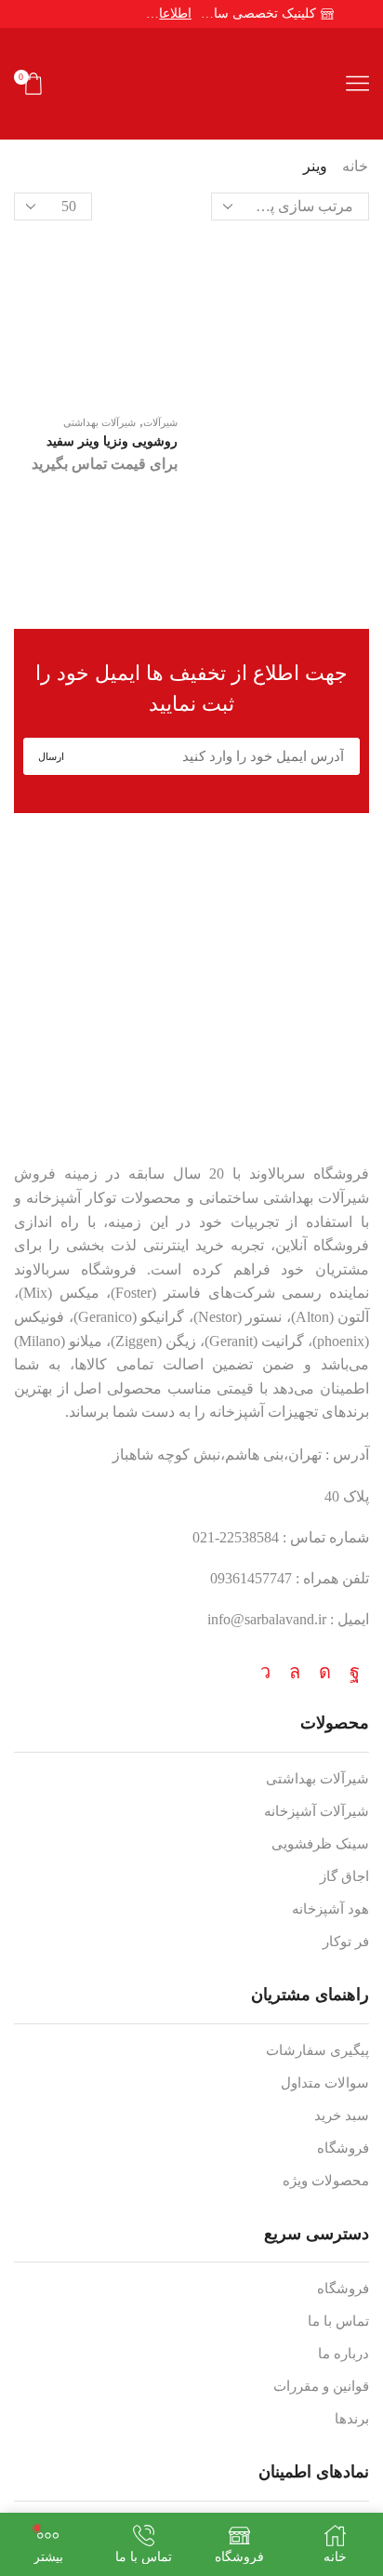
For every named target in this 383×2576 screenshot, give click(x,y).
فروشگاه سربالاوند (309, 1174)
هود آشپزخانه (330, 1909)
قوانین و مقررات (321, 2386)
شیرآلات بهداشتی (99, 422)
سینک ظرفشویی (320, 1844)
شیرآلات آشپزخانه (317, 1811)
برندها (352, 2419)
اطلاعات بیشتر (168, 13)
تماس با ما (338, 2321)
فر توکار (346, 1942)
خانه (355, 166)
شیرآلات (160, 422)
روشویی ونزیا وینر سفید (112, 441)
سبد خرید (342, 2116)
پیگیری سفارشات (317, 2050)
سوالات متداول (325, 2083)
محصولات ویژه (326, 2181)
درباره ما (343, 2354)
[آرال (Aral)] (191, 572)
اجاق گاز (344, 1876)
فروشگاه (343, 2148)
